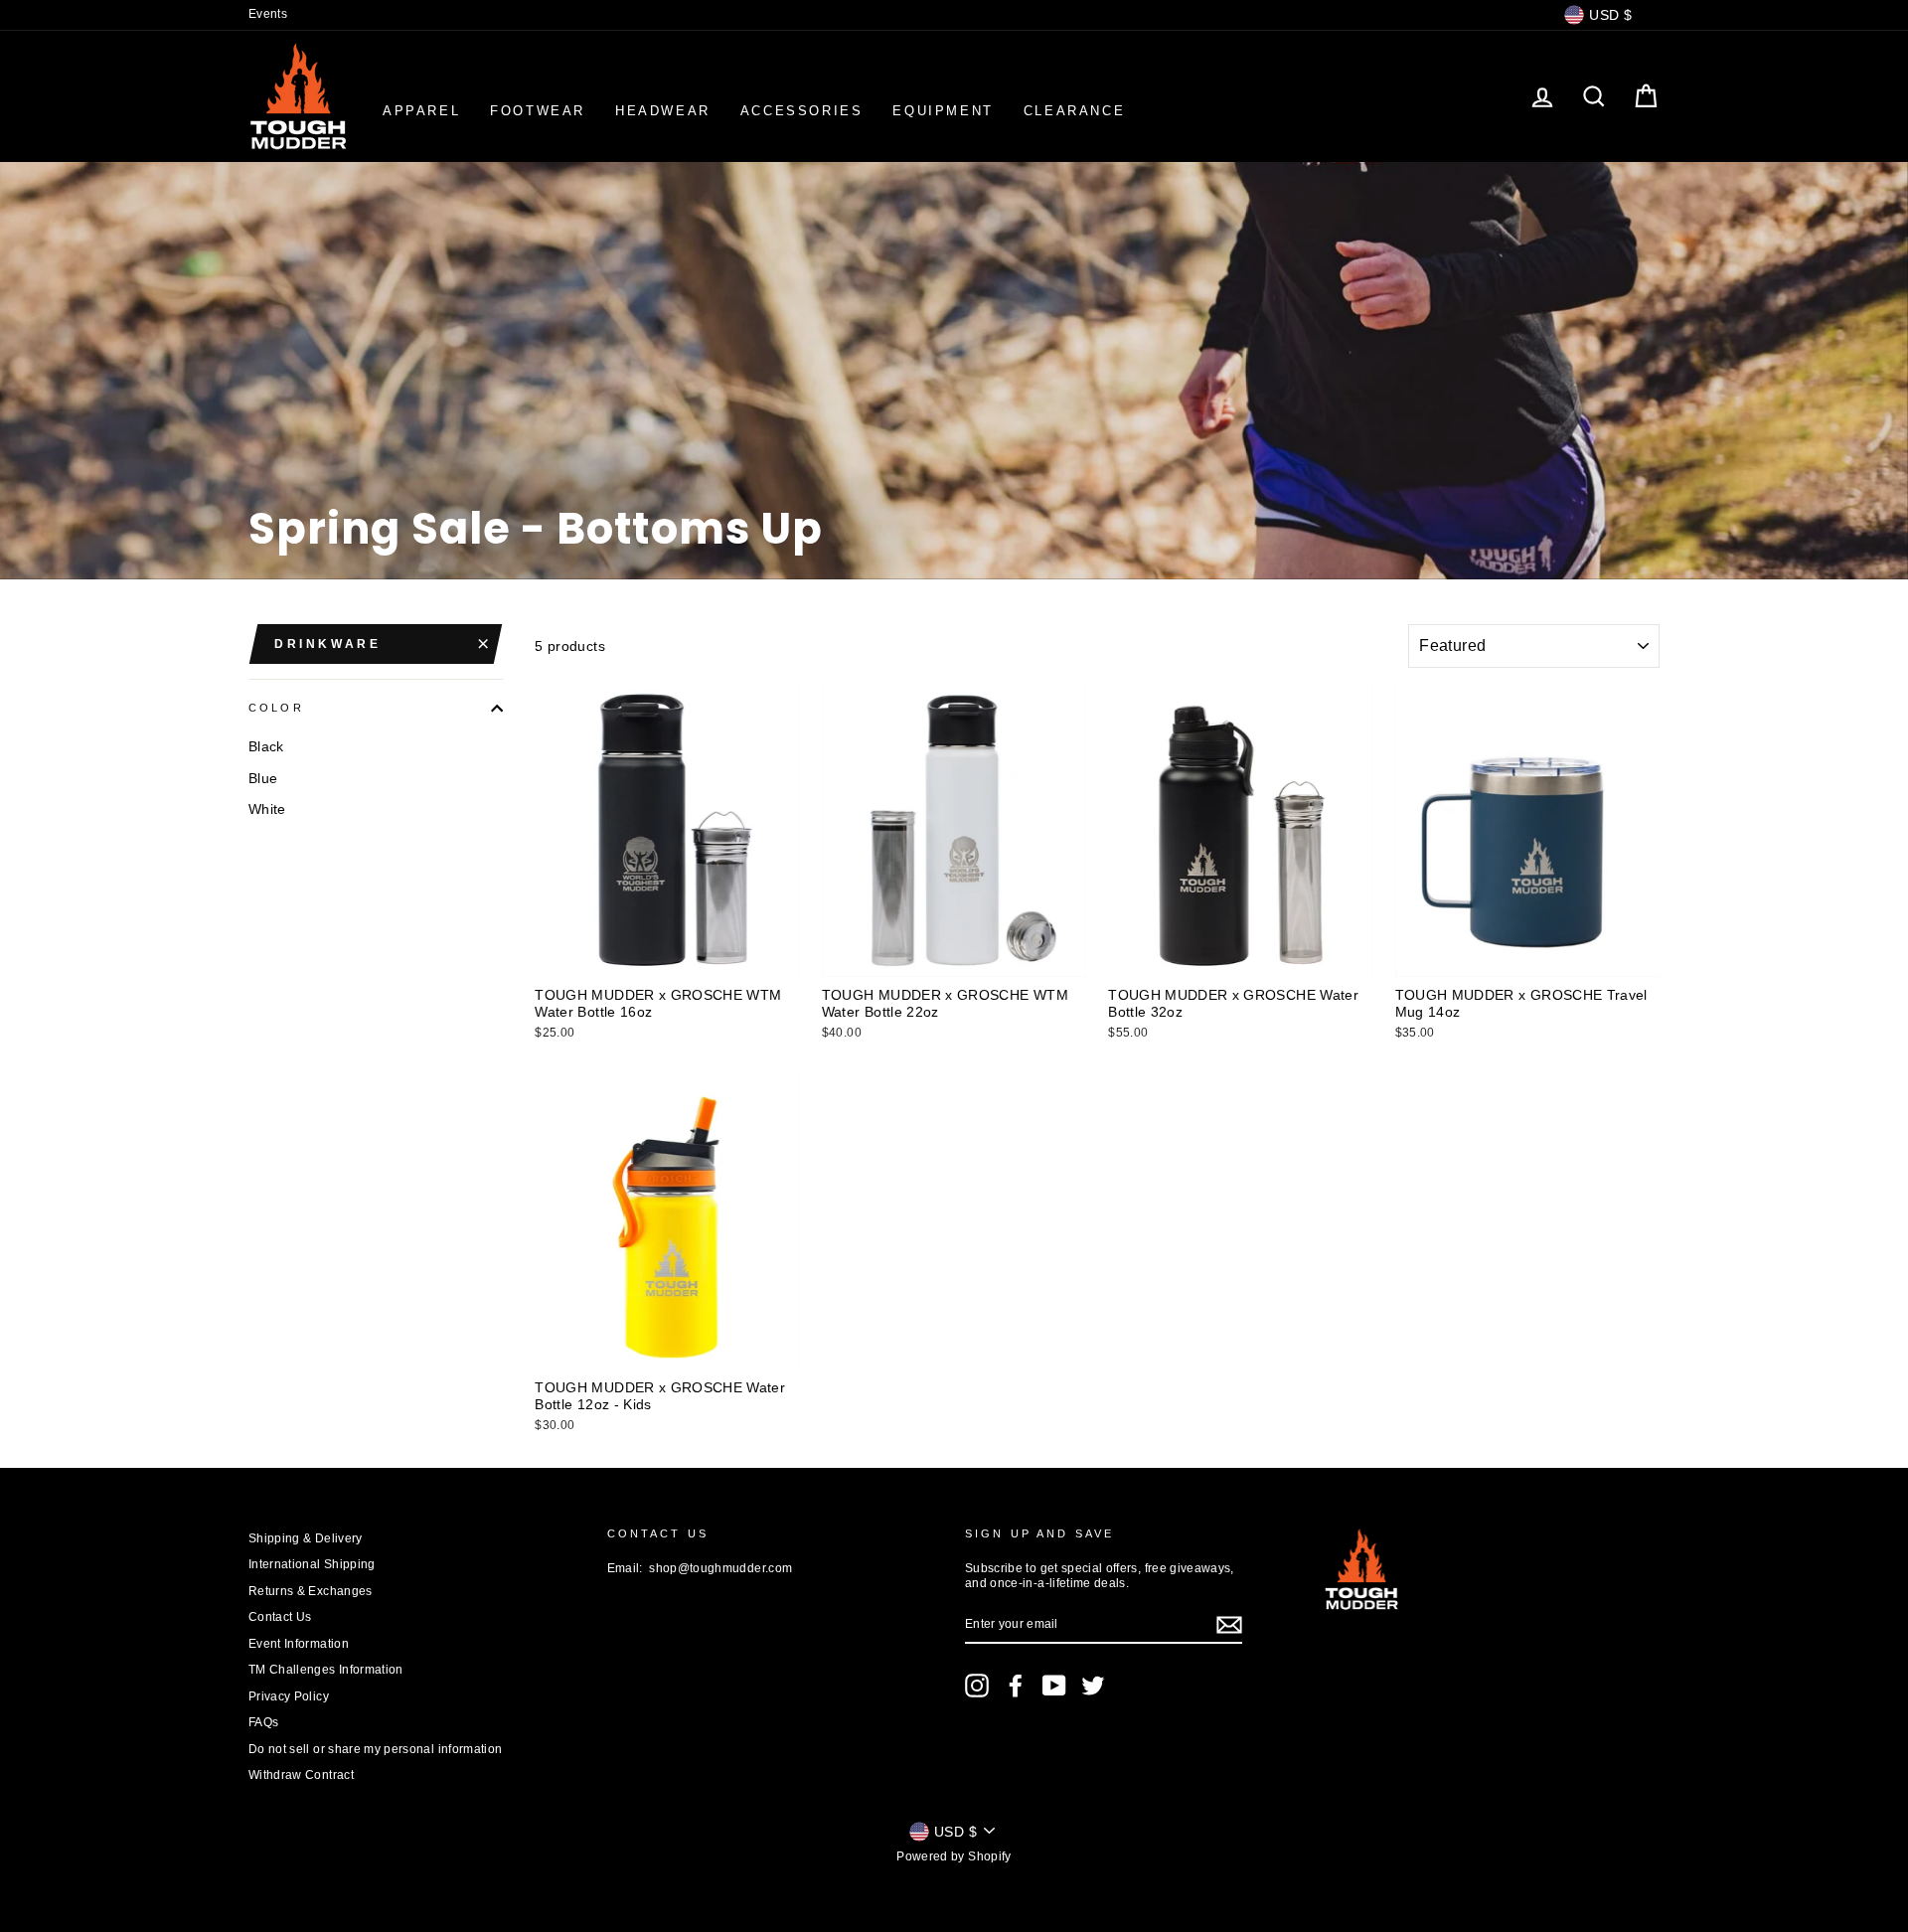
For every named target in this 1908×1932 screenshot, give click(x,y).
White (267, 809)
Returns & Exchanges (311, 1591)
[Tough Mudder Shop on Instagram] (977, 1686)
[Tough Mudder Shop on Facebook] (1016, 1686)
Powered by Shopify (954, 1856)
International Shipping (312, 1564)
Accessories (802, 111)
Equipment (943, 111)
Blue (263, 778)
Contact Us (280, 1617)
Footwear (538, 111)
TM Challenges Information (326, 1670)
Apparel (421, 111)
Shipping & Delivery (306, 1538)
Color (276, 708)
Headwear (663, 111)
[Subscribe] (1229, 1625)
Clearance (1074, 111)
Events (268, 14)
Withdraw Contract (301, 1775)
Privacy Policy (289, 1696)
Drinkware (327, 644)
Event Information (299, 1644)
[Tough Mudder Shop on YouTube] (1054, 1686)
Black (266, 746)
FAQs (263, 1722)
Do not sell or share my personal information (375, 1749)
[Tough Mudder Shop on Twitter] (1093, 1686)
